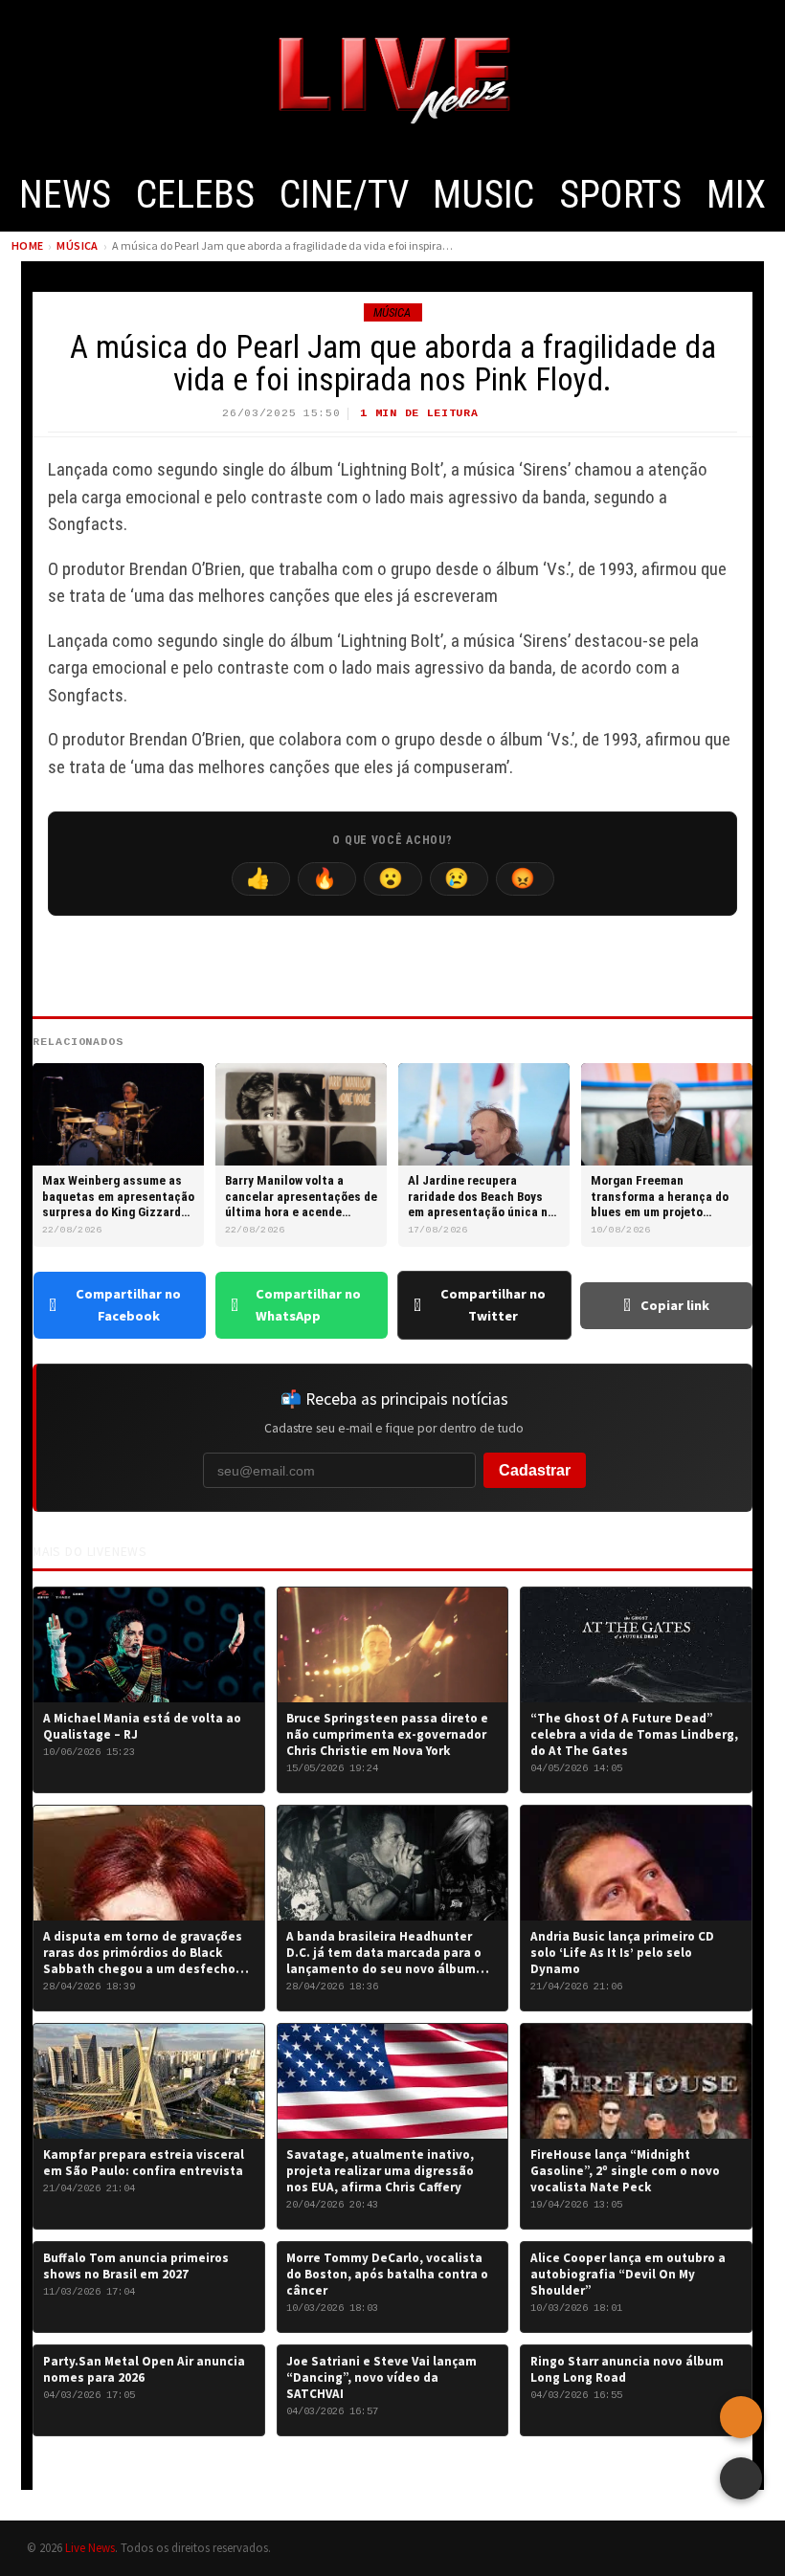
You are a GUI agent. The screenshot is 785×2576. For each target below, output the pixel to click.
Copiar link (675, 1305)
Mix (736, 195)
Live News (90, 2547)
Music (483, 195)
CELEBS (195, 195)
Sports (620, 195)
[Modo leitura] (741, 2478)
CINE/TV (344, 195)
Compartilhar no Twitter (493, 1305)
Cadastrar (535, 1470)
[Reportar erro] (741, 2417)
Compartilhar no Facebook (128, 1305)
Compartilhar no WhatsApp (308, 1305)
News (65, 195)
